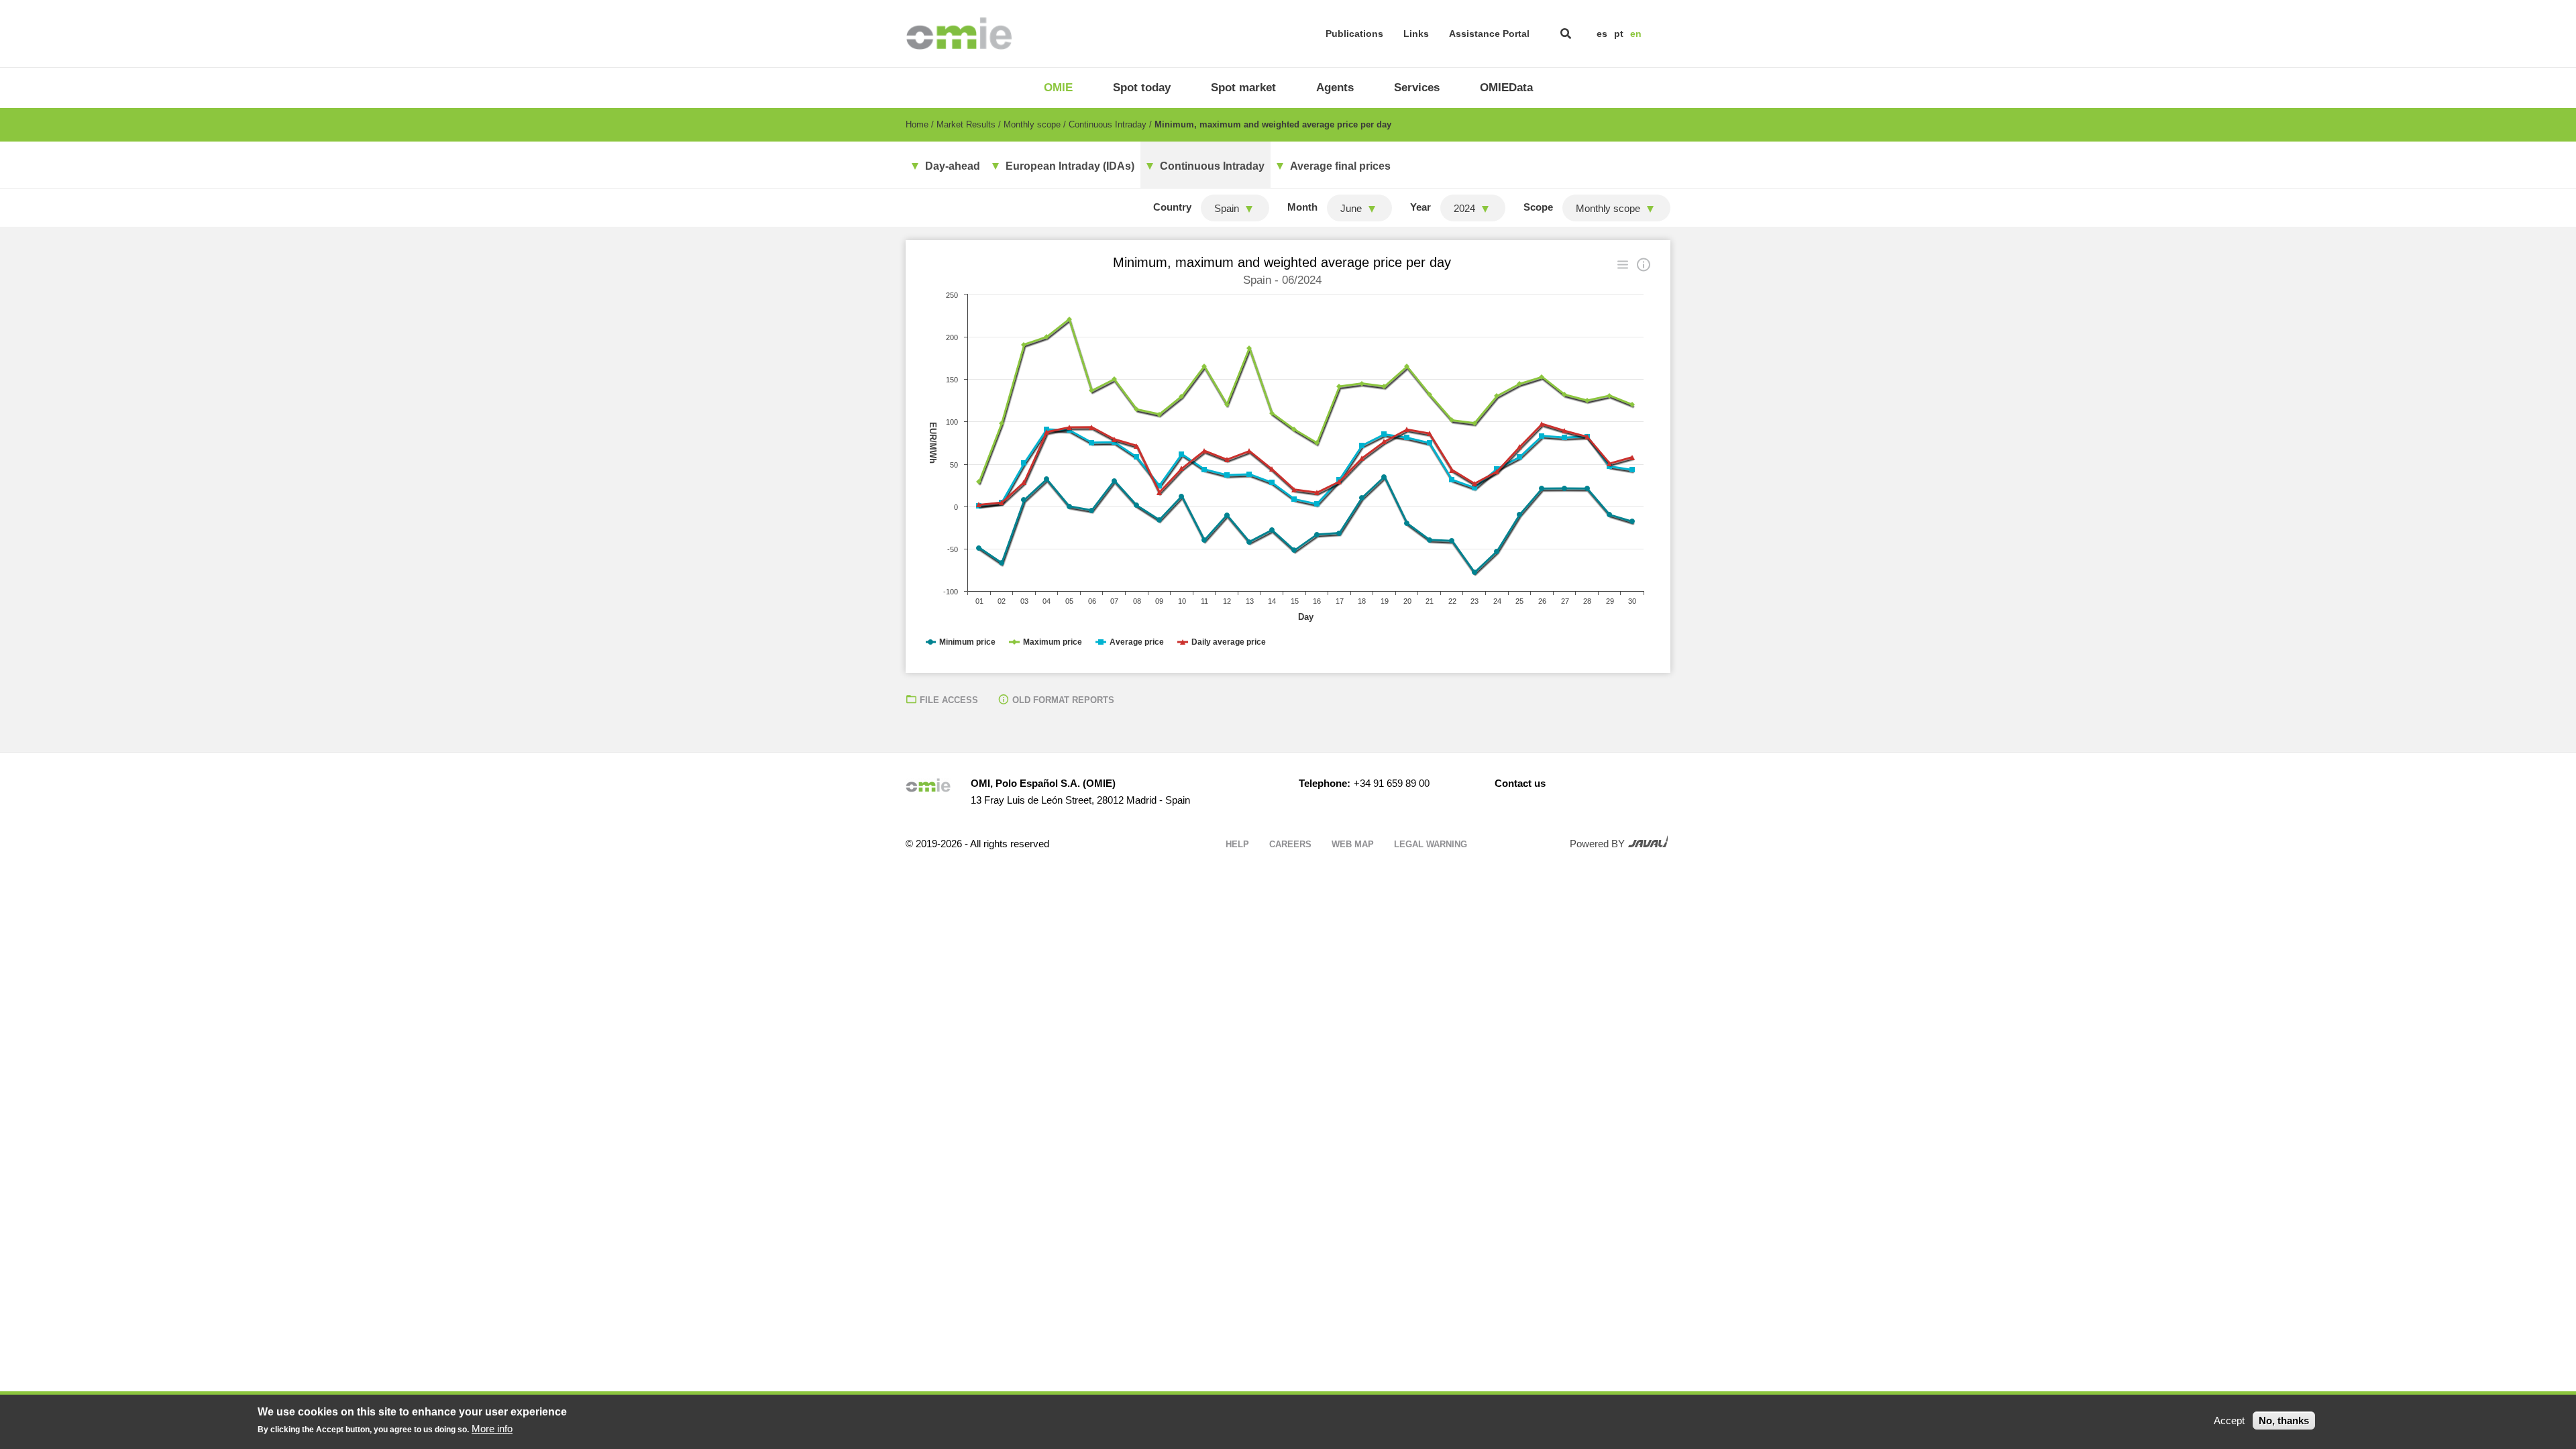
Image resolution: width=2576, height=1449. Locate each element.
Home (917, 124)
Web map (1353, 844)
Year (1420, 207)
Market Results (966, 124)
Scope (1538, 207)
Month (1302, 207)
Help (1237, 844)
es (1602, 34)
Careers (1290, 844)
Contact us (1520, 783)
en (1636, 34)
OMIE (1058, 88)
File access (949, 700)
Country (1172, 207)
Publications (1354, 34)
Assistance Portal (1489, 34)
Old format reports (1063, 700)
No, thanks (2284, 1420)
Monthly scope (1032, 124)
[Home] (959, 34)
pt (1619, 34)
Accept (2229, 1420)
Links (1416, 34)
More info (492, 1429)
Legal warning (1431, 844)
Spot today (1142, 88)
